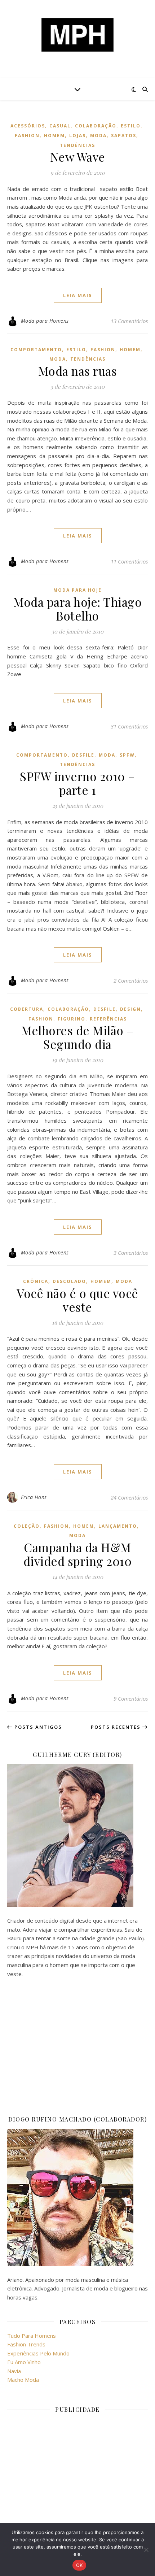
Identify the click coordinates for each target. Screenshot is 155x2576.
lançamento (118, 1526)
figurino (72, 1019)
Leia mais (78, 295)
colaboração (96, 126)
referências (108, 1019)
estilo (131, 126)
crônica (36, 1281)
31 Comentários (129, 726)
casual (60, 126)
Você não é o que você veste (77, 1300)
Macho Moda (23, 2380)
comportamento (36, 350)
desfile (83, 755)
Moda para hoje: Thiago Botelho (77, 609)
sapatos (124, 136)
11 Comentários (129, 561)
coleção (27, 1526)
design (130, 1009)
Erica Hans (34, 1497)
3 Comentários (131, 1253)
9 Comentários (131, 1698)
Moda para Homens (45, 321)
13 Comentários (129, 321)
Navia (14, 2371)
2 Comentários (131, 980)
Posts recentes (117, 1727)
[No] (146, 2550)
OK (79, 2565)
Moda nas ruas (78, 371)
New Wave (78, 157)
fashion (27, 136)
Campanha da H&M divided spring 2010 (78, 1554)
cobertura (27, 1009)
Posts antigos (37, 1727)
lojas (77, 136)
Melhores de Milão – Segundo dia (77, 1037)
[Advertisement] (77, 2046)
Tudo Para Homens (32, 2336)
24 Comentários (129, 1497)
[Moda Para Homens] (77, 35)
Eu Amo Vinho (24, 2362)
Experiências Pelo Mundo (38, 2353)
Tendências (77, 145)
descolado (69, 1281)
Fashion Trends (26, 2344)
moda (98, 136)
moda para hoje (77, 590)
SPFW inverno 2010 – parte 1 (77, 783)
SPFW (127, 755)
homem (54, 136)
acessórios (28, 126)
